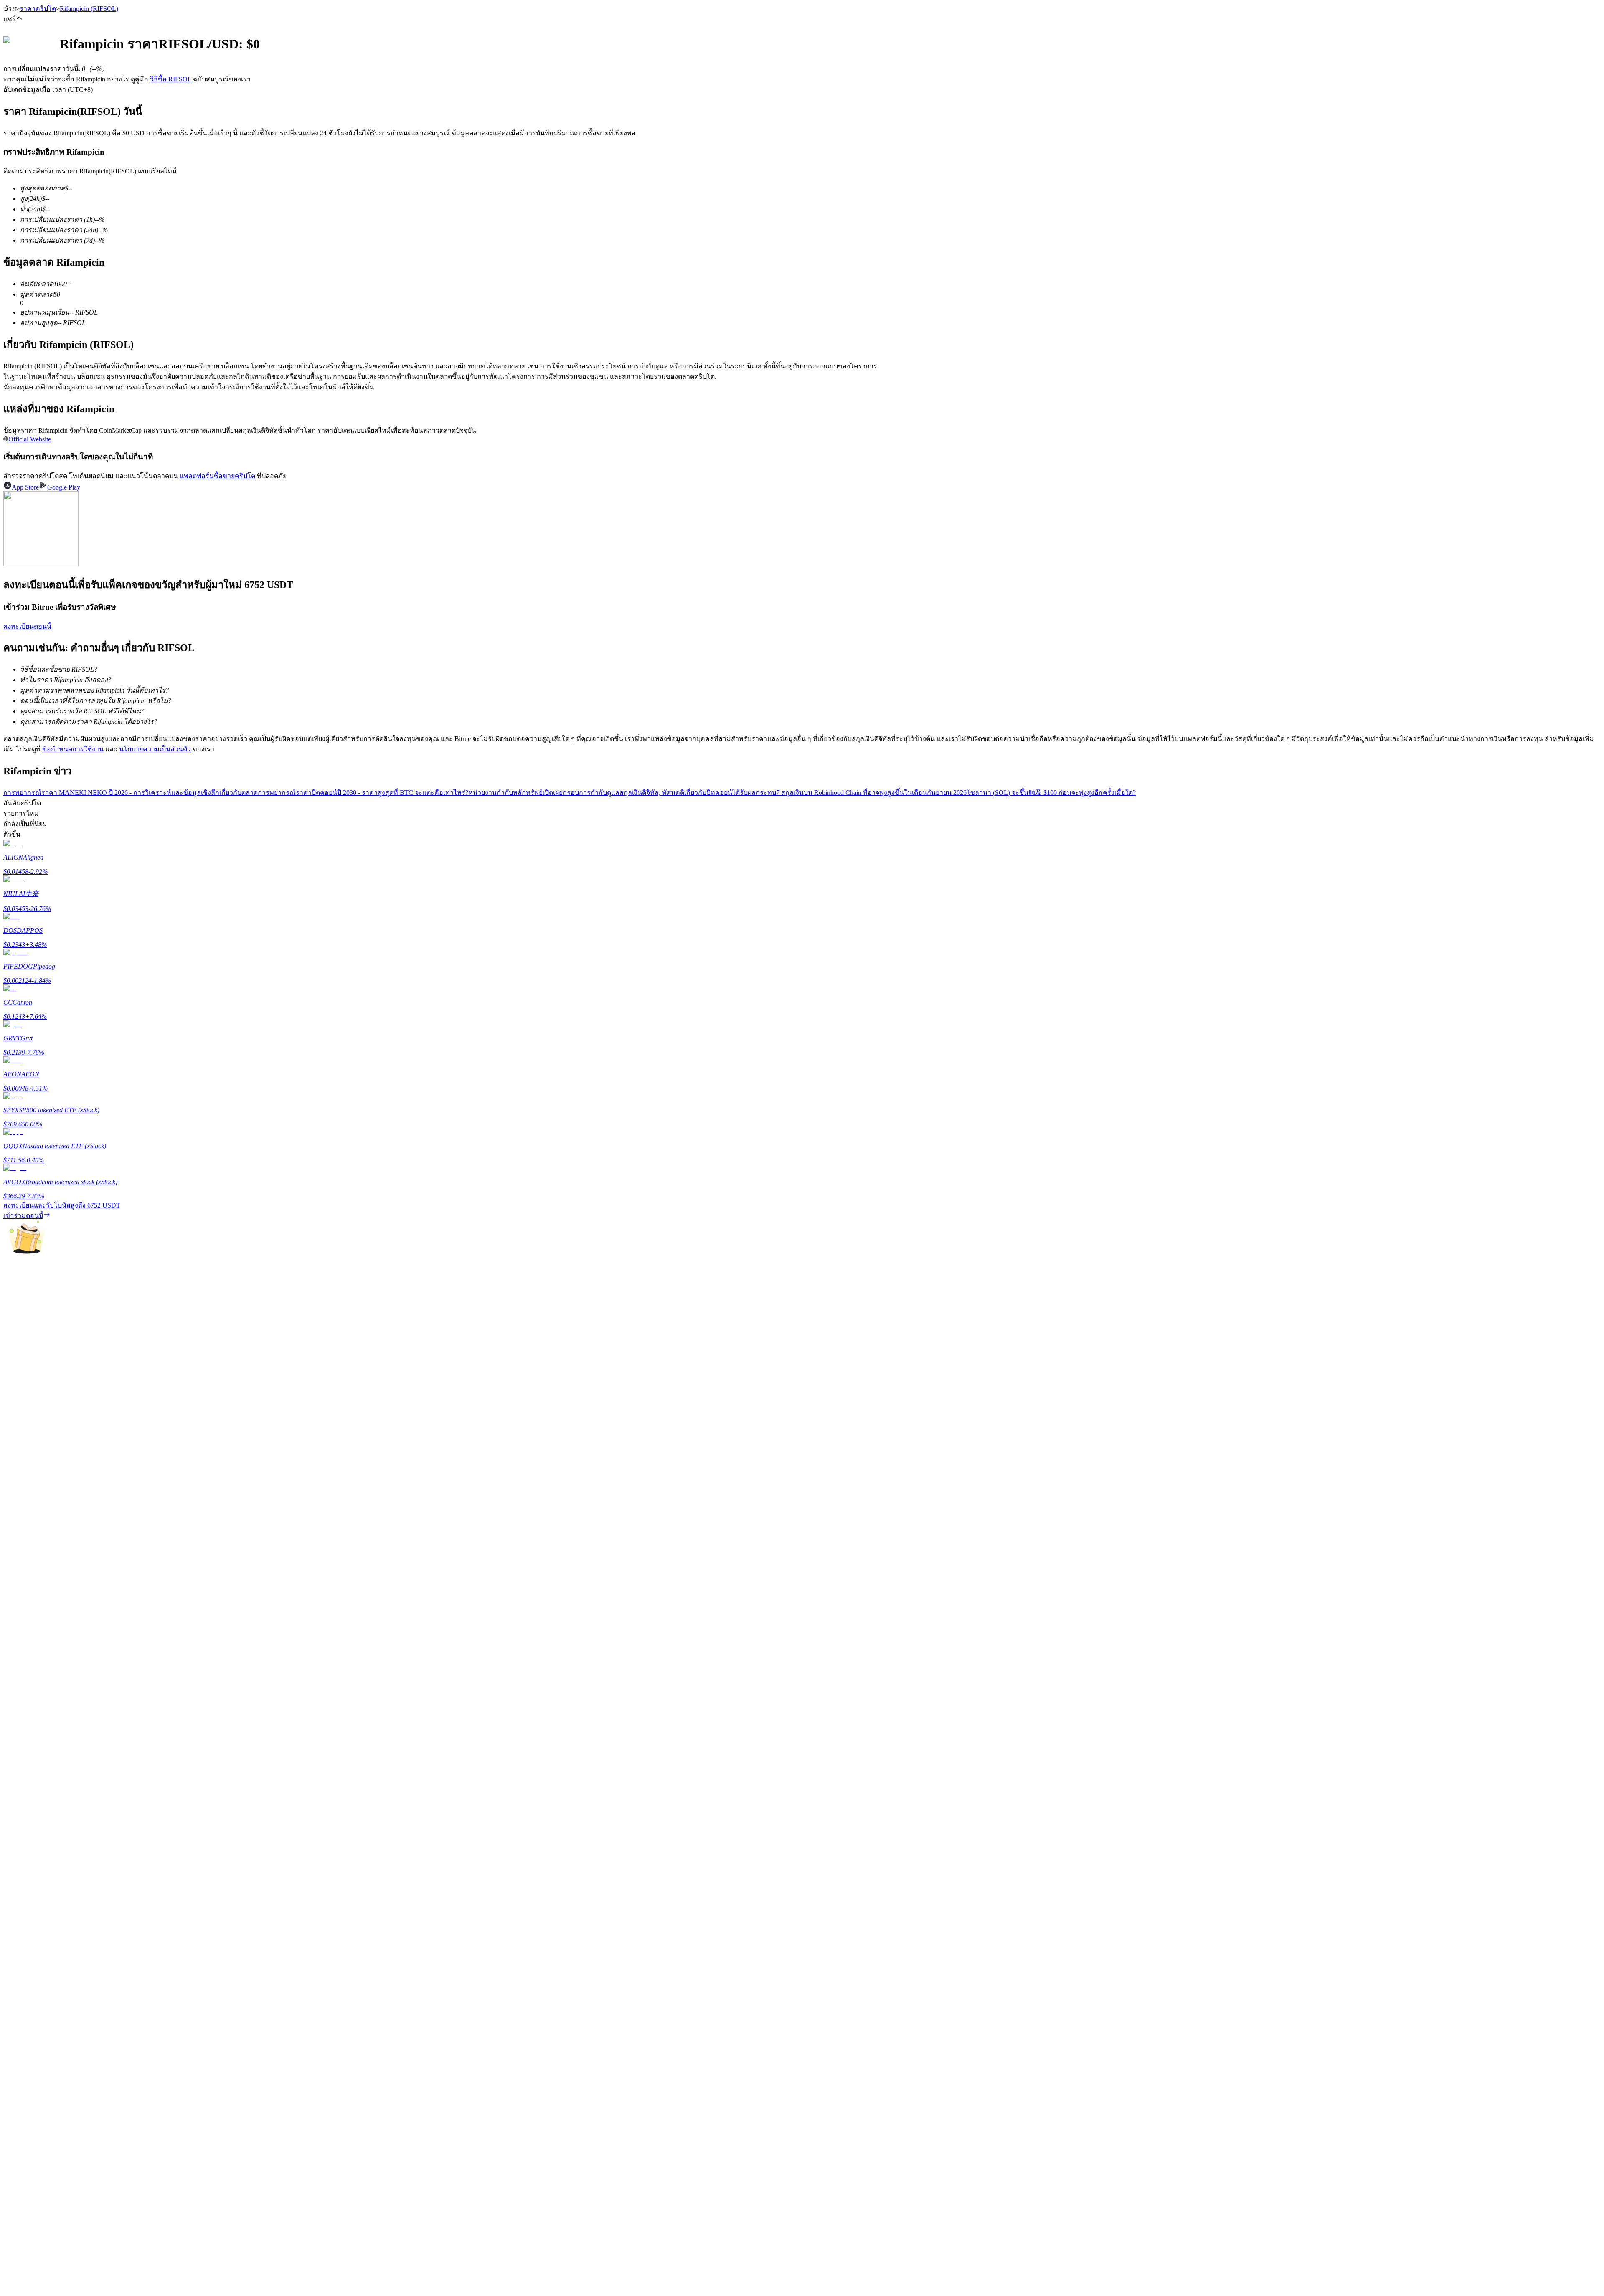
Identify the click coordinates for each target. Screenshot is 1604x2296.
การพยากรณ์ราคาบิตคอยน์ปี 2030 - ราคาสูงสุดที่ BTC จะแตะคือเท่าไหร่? (363, 793)
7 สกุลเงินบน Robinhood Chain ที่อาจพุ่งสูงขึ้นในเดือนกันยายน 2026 (871, 793)
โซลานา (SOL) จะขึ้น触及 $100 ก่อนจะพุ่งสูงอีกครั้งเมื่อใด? (1051, 793)
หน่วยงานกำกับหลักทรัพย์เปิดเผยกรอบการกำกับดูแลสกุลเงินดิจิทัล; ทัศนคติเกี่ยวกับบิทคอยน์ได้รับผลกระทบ (622, 793)
